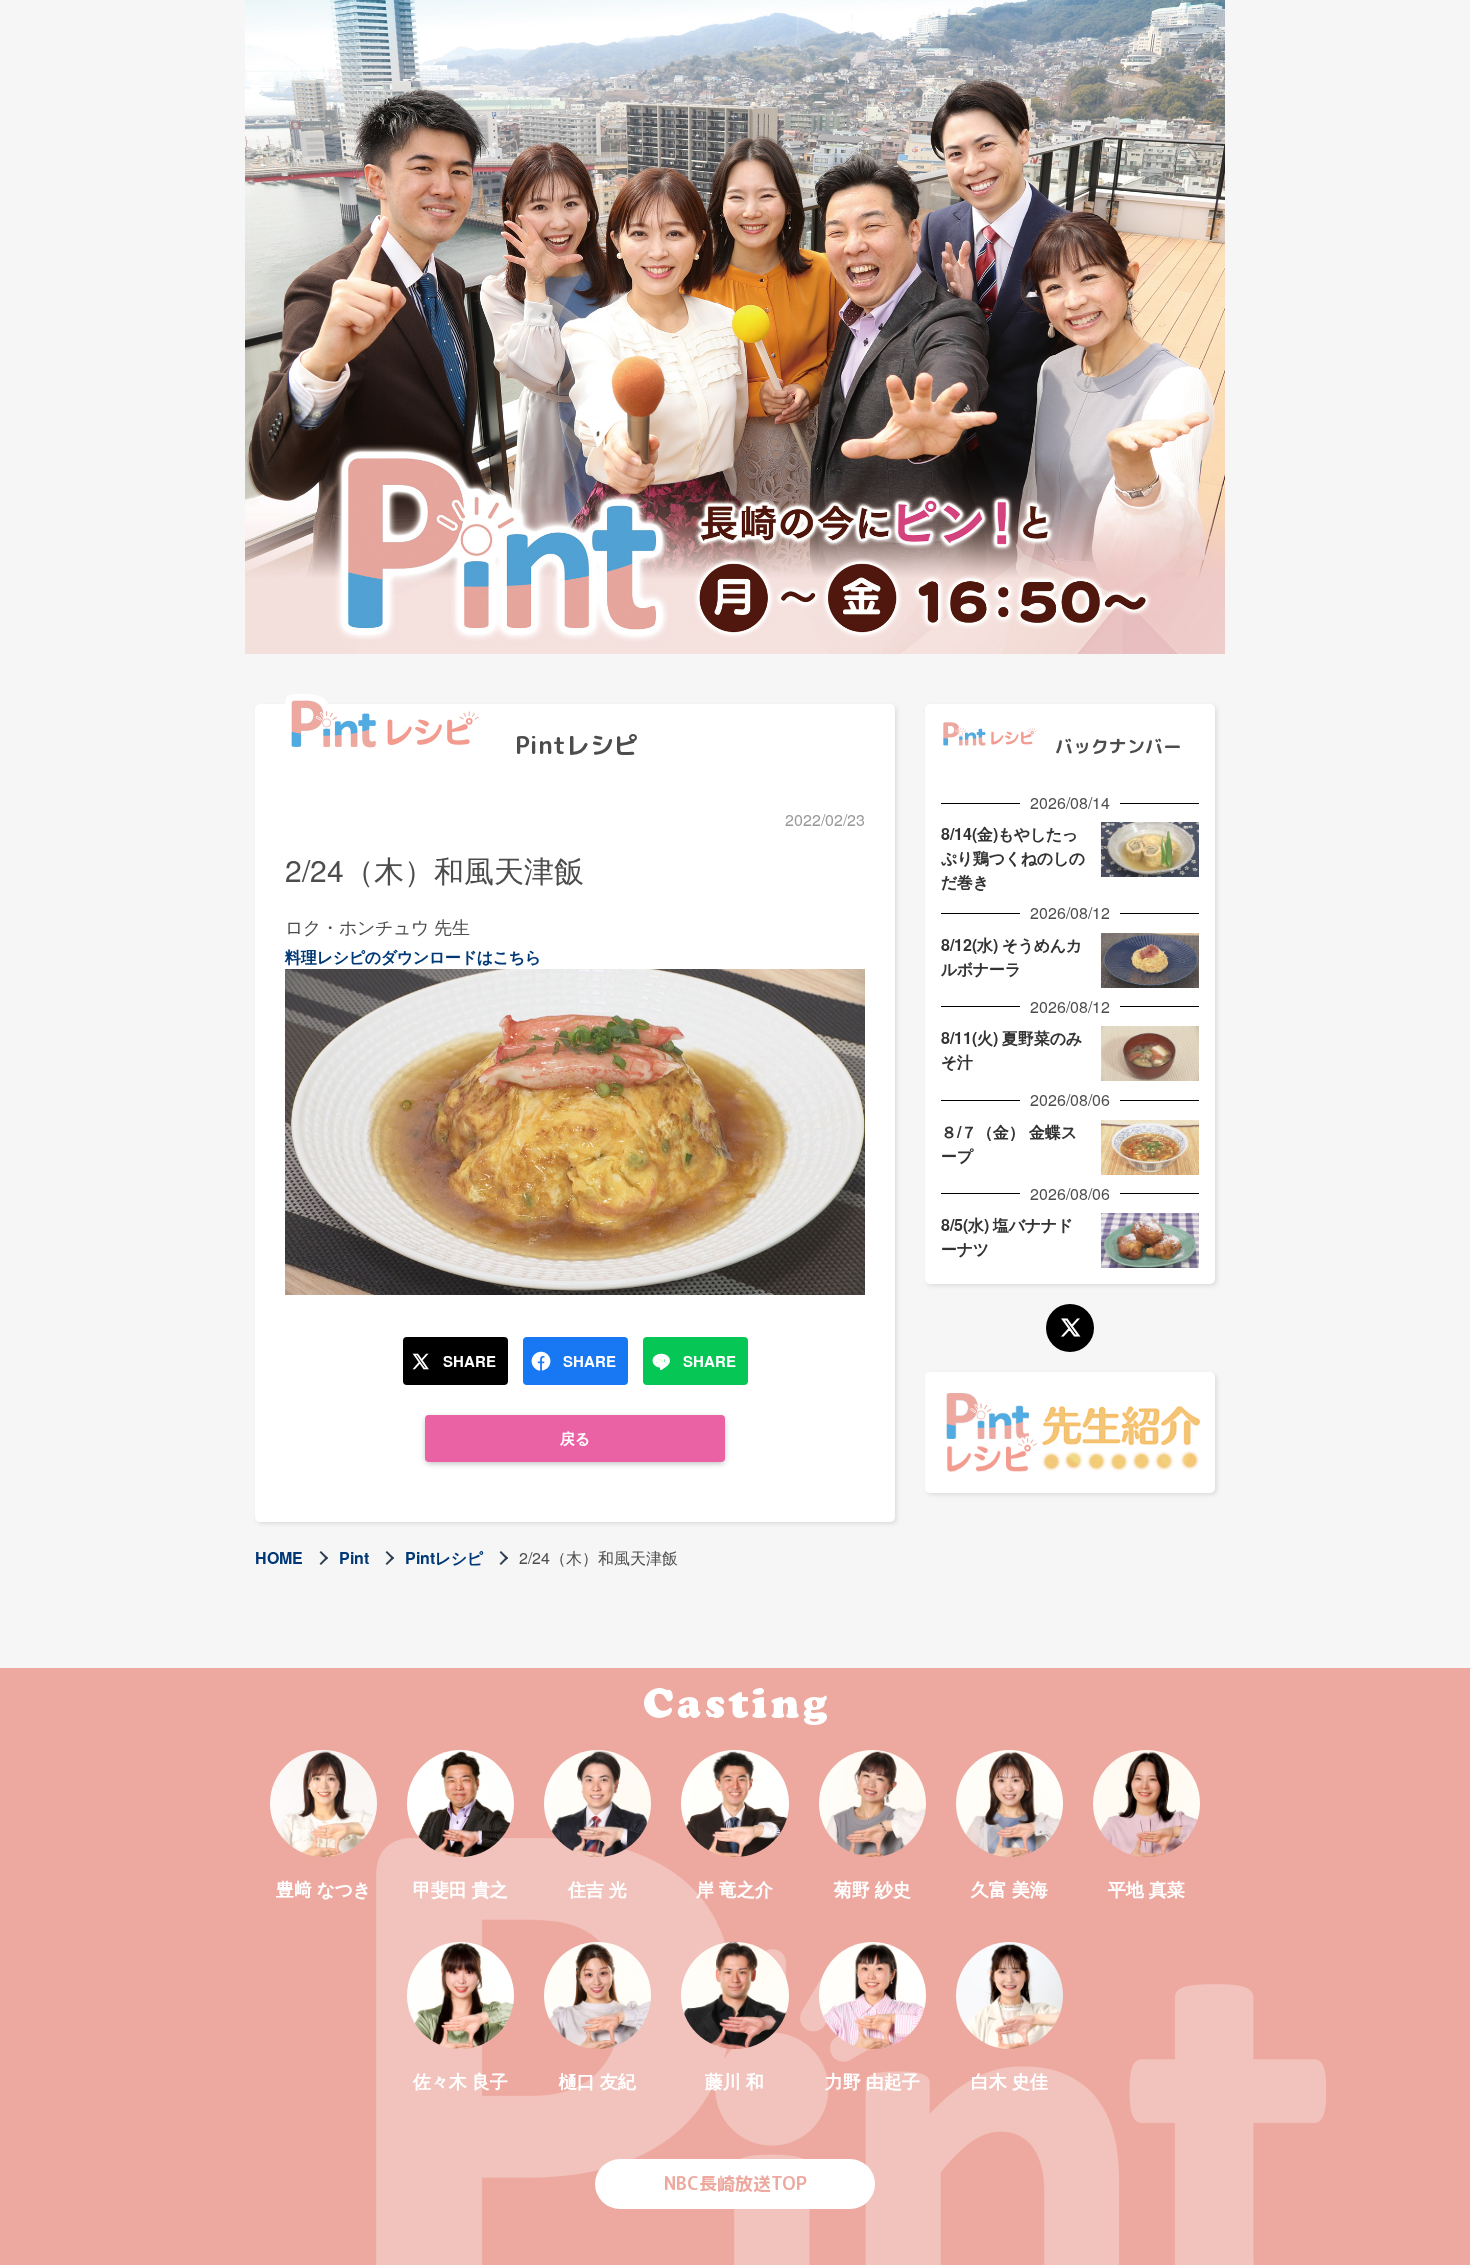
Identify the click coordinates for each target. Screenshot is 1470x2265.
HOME (279, 1557)
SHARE (469, 1361)
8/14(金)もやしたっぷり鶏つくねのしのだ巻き (1013, 857)
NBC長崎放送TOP (735, 2183)
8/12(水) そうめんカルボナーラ (1011, 956)
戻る (575, 1438)
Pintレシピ (444, 1557)
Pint (354, 1557)
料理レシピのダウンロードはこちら (413, 956)
